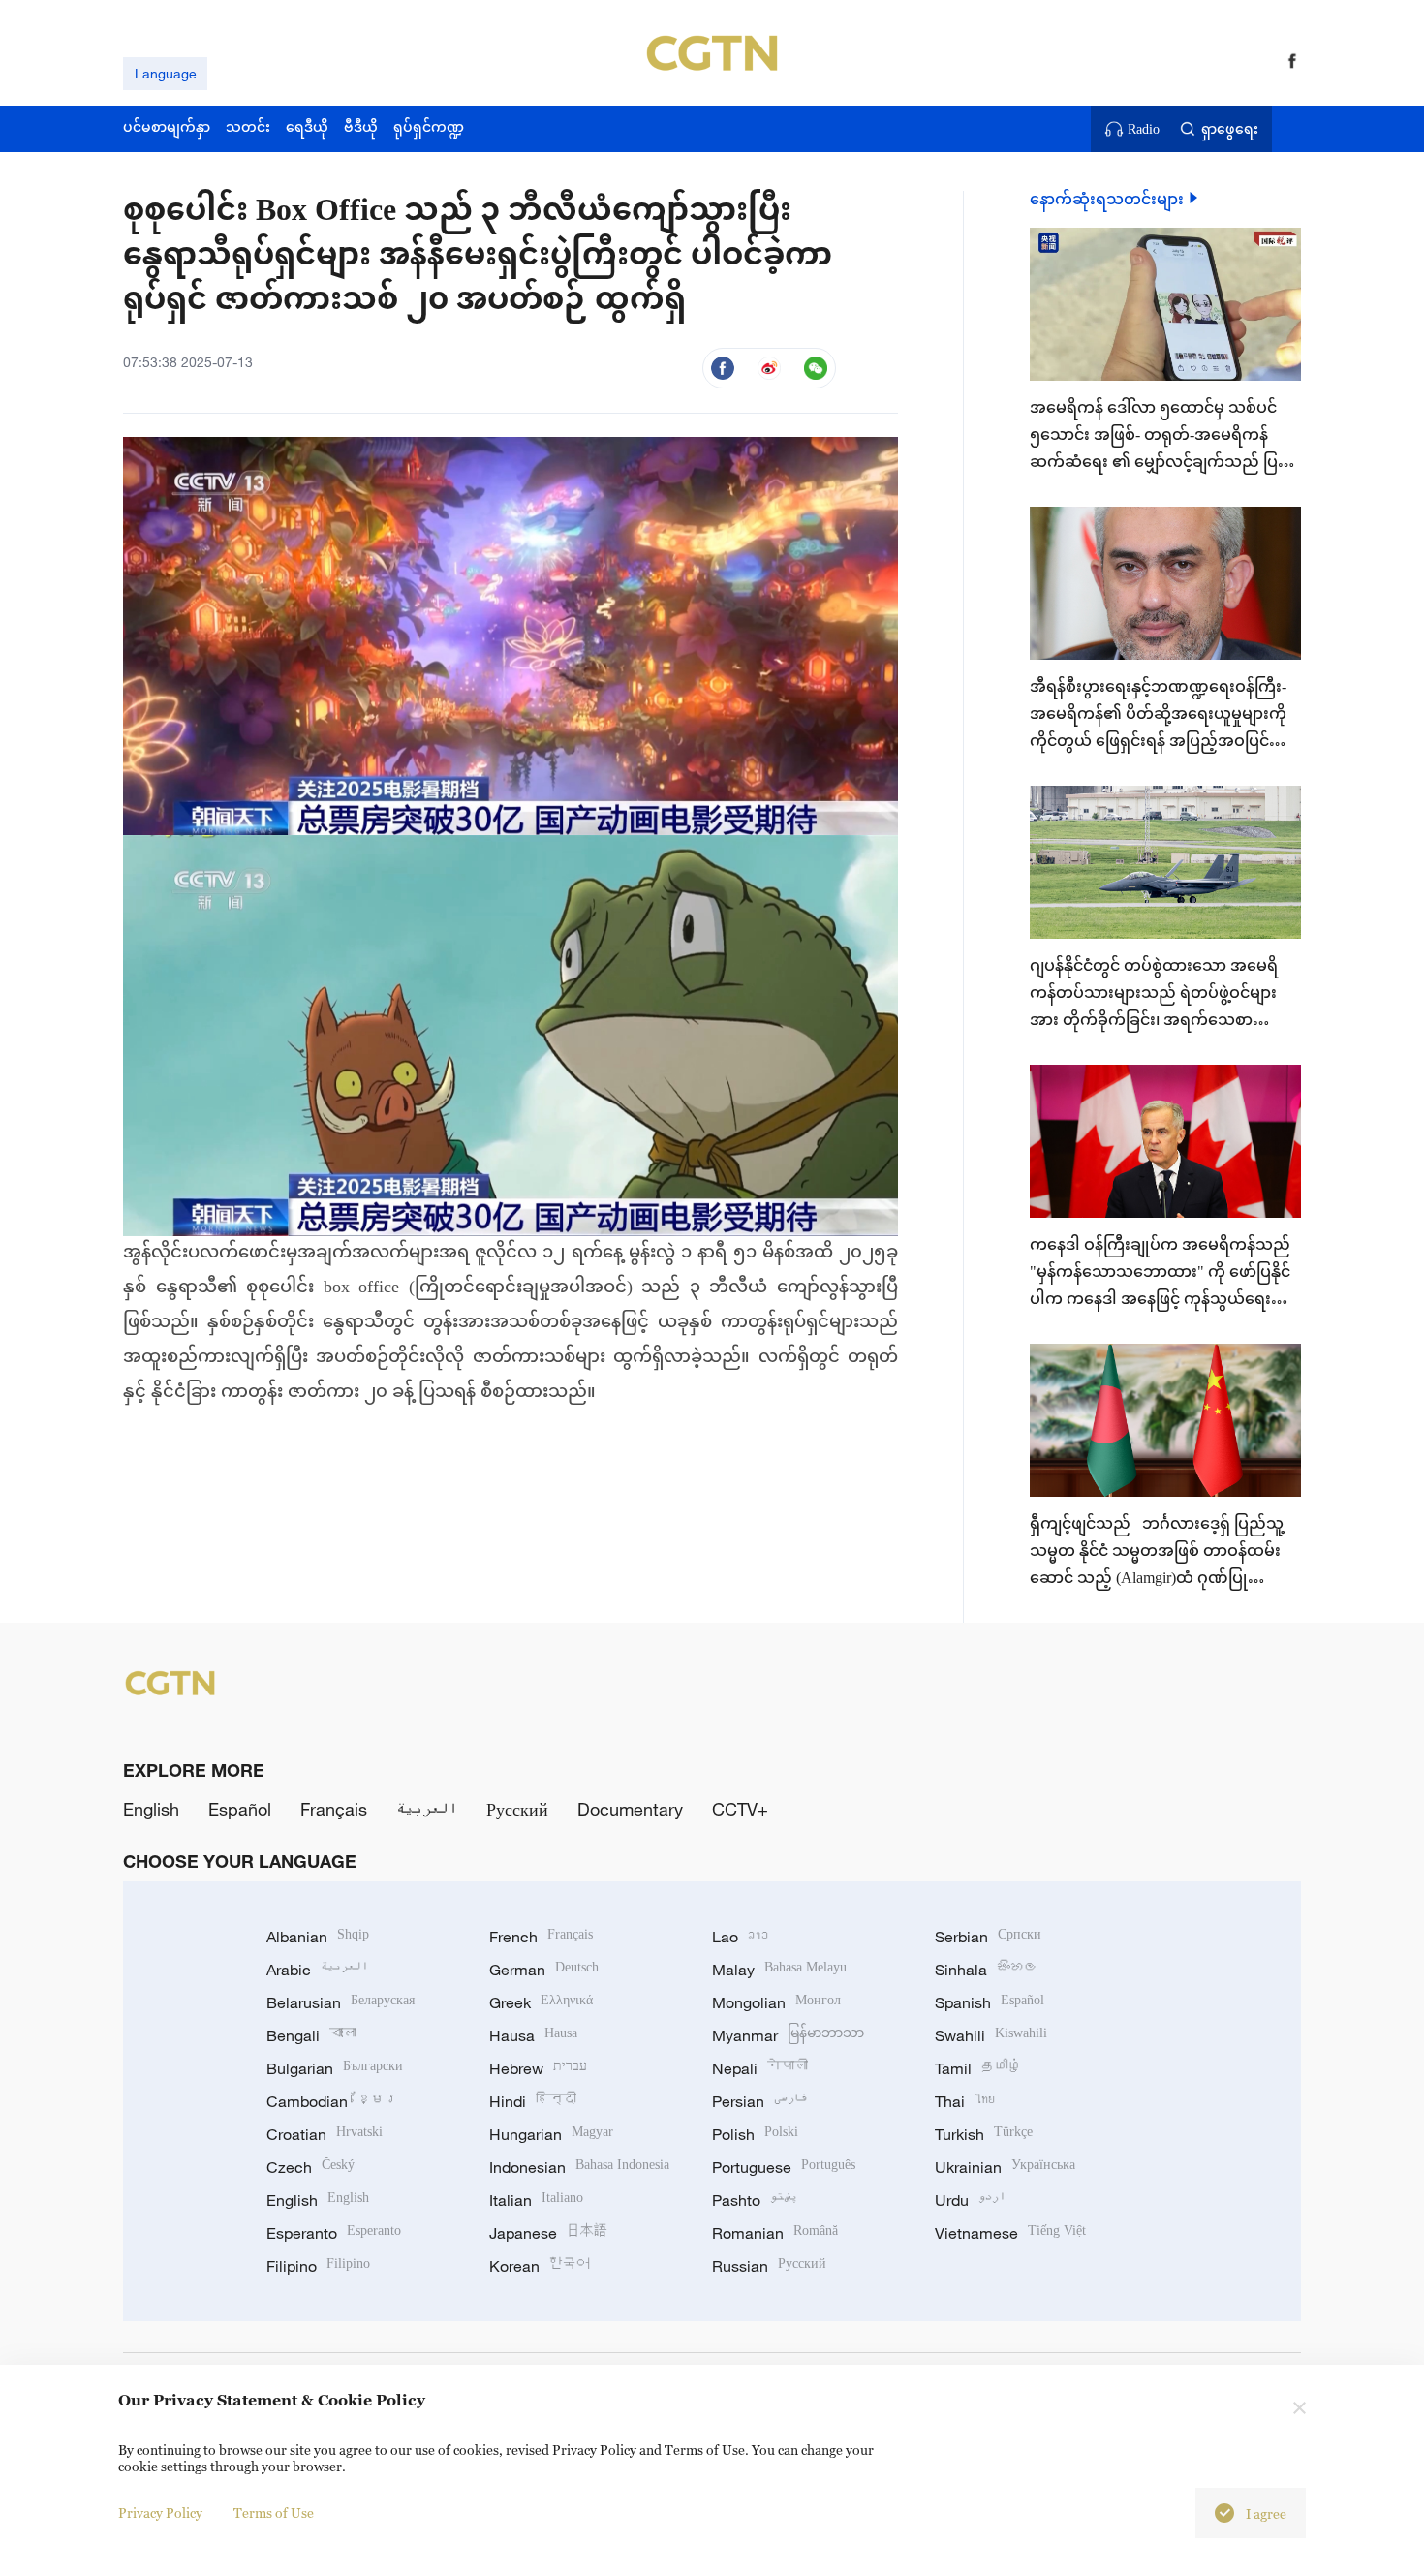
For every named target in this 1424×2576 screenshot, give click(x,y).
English (151, 1809)
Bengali (311, 2035)
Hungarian (551, 2134)
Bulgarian (335, 2068)
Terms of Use (274, 2513)
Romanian (775, 2233)
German (544, 1970)
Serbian (988, 1937)
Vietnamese (1010, 2233)
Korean (540, 2266)
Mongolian (776, 2002)
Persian (760, 2101)
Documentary (630, 1809)
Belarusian (341, 2002)
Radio (1144, 129)
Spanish (990, 2002)
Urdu (970, 2200)
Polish (755, 2134)
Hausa (533, 2035)
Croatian (325, 2134)
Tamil (978, 2068)
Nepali (760, 2068)
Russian (769, 2266)
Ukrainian (1005, 2167)
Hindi (533, 2101)
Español (240, 1809)
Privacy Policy (160, 2513)
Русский (517, 1809)
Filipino (318, 2266)
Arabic (317, 1970)
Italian (536, 2200)
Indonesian (579, 2167)
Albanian (318, 1937)
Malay (779, 1970)
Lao (740, 1937)
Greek (541, 2002)
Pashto (755, 2200)
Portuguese (784, 2167)
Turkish (984, 2134)
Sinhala (986, 1970)
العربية (427, 1809)
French (541, 1937)
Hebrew (538, 2068)
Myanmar (788, 2035)
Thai (965, 2101)
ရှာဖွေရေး (1230, 129)
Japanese (548, 2233)
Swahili (991, 2035)
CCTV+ (740, 1809)
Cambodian (332, 2101)
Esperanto (334, 2233)
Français (334, 1809)
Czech (310, 2167)
